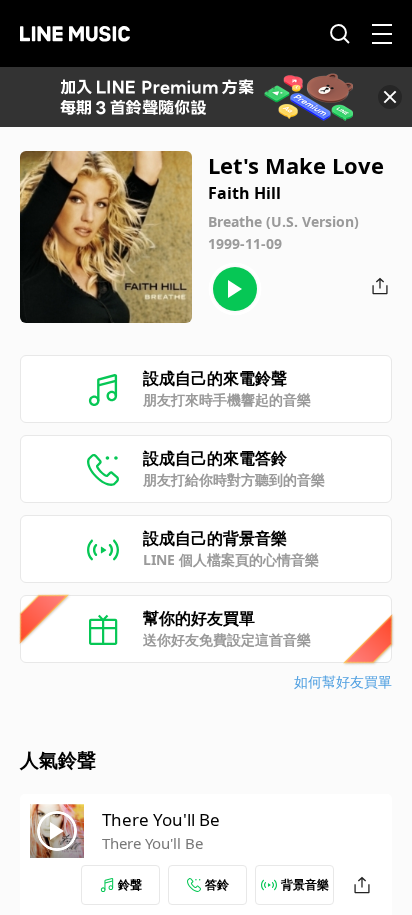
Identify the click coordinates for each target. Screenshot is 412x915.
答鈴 (217, 884)
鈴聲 (130, 884)
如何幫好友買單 (343, 681)
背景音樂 (305, 884)
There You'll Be (161, 819)
